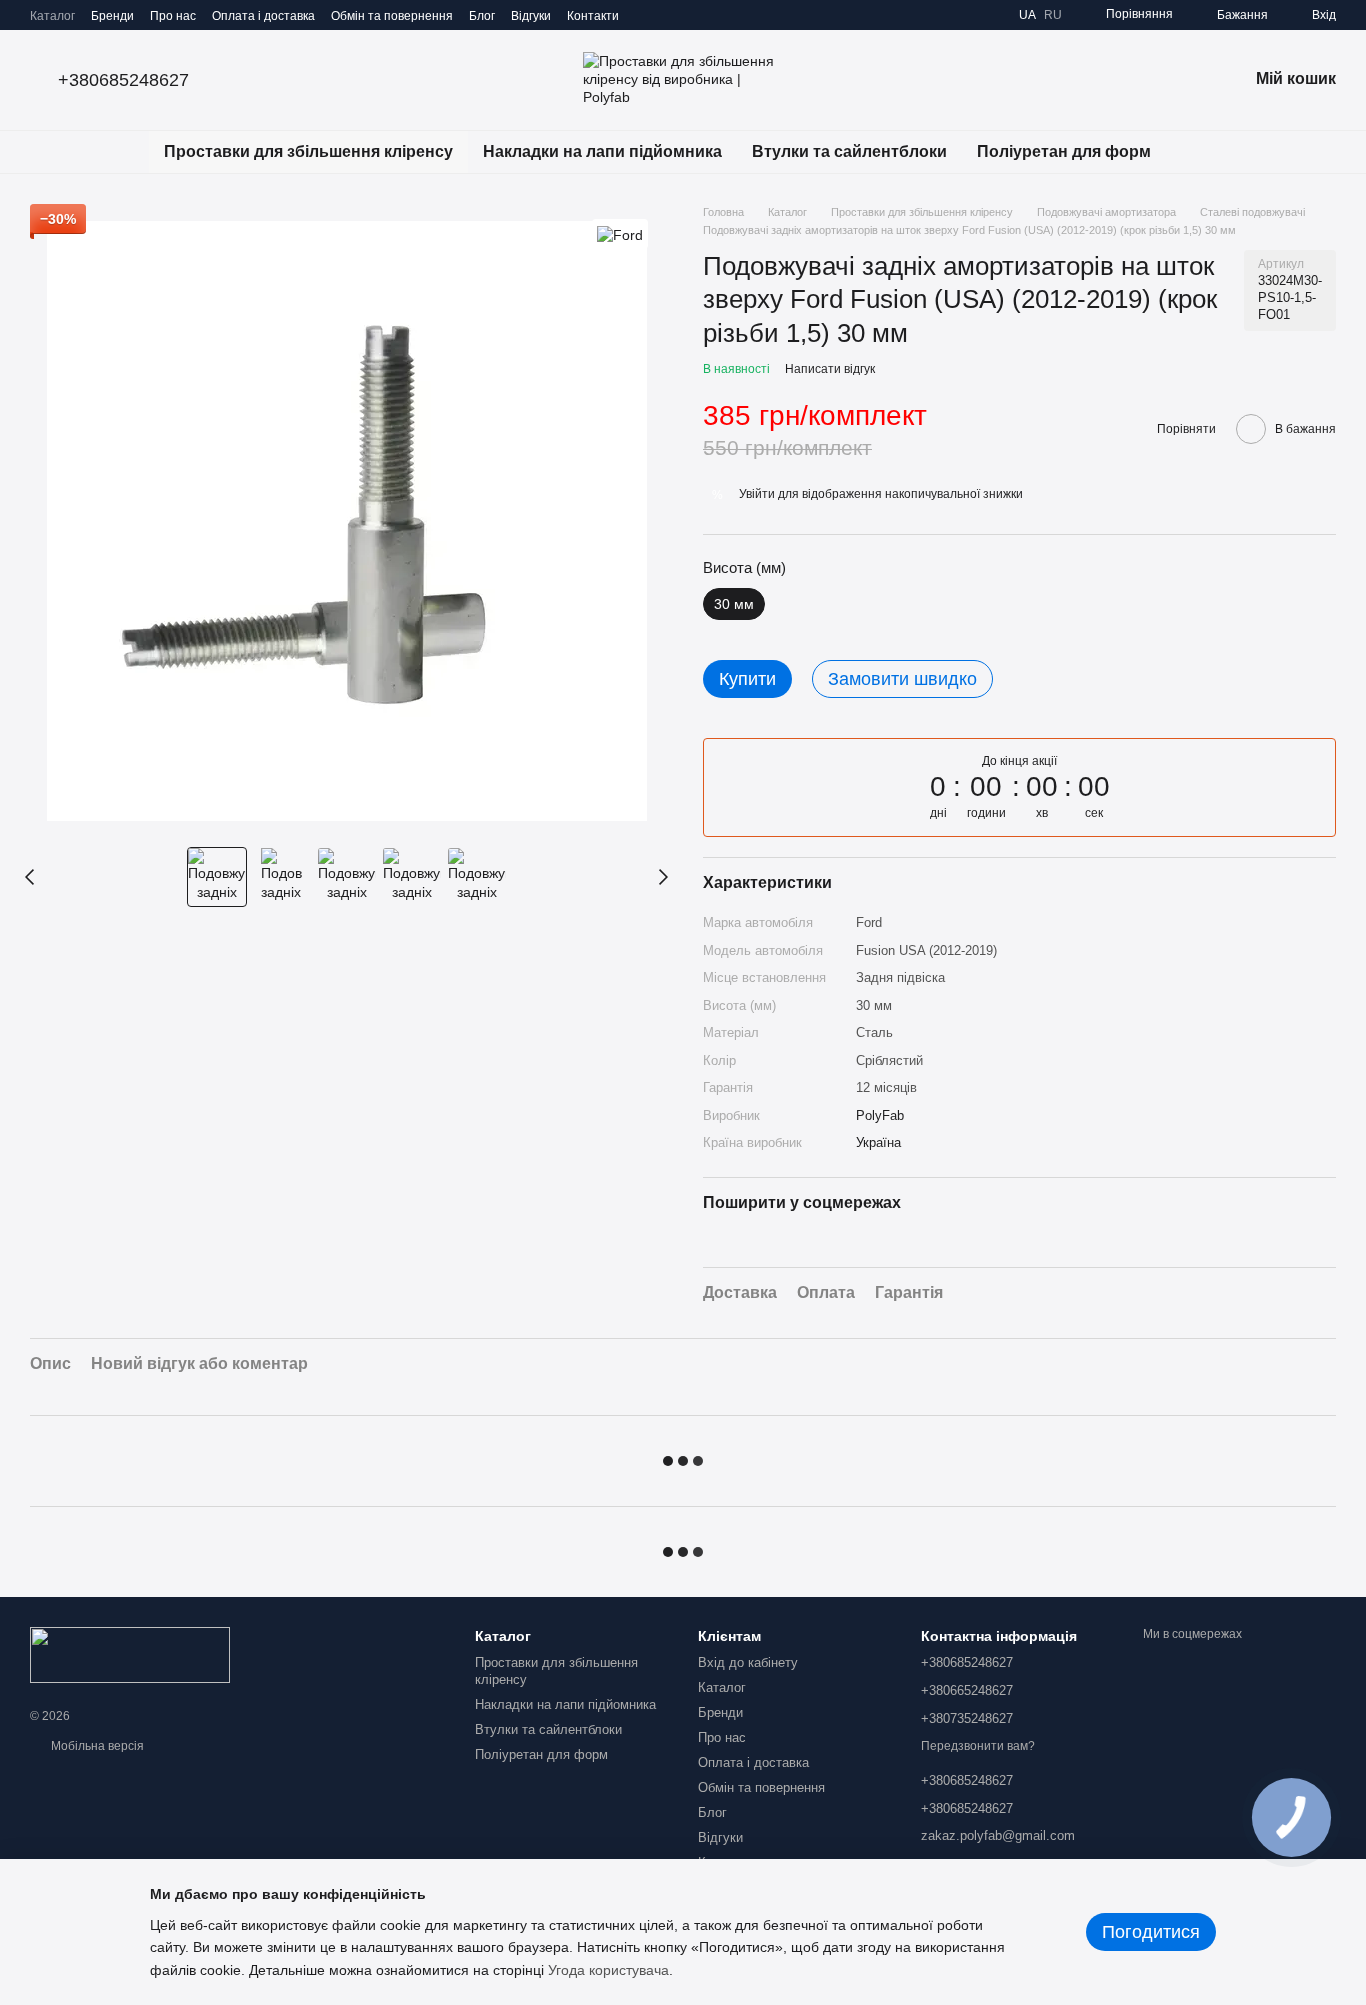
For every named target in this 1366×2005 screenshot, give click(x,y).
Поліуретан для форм (1064, 151)
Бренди (112, 16)
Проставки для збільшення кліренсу (308, 151)
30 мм (874, 1005)
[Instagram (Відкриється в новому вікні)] (647, 15)
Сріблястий (889, 1060)
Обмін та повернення (392, 16)
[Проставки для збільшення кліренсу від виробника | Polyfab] (130, 1654)
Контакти (593, 16)
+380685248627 (123, 80)
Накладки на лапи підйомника (602, 151)
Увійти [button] (757, 494)
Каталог (52, 16)
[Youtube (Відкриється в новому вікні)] (719, 15)
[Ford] (620, 233)
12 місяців (886, 1087)
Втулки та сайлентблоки (849, 151)
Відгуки (531, 16)
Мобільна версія (96, 1746)
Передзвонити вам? (978, 1746)
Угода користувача (608, 1970)
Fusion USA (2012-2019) (926, 950)
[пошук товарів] (1202, 152)
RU (1053, 15)
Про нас (173, 16)
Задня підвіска (900, 977)
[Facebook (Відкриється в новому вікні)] (695, 15)
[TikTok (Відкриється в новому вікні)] (671, 15)
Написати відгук (830, 369)
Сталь (874, 1032)
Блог (482, 16)
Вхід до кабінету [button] (748, 1662)
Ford (869, 922)
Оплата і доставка (263, 16)
